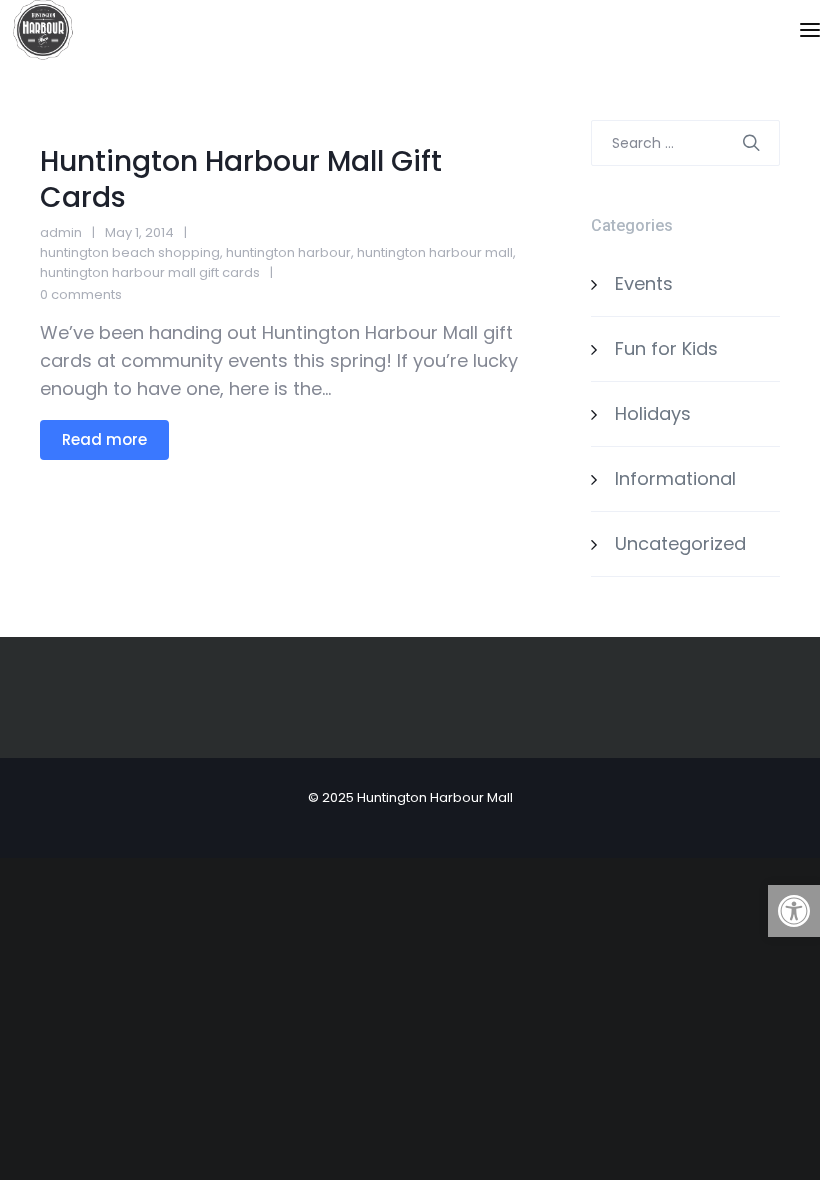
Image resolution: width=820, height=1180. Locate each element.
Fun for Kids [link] (666, 348)
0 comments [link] (81, 294)
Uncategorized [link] (680, 543)
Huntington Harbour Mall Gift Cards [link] (241, 179)
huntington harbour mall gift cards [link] (150, 272)
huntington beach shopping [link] (130, 252)
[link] (794, 911)
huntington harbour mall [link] (435, 252)
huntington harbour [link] (288, 252)
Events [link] (644, 283)
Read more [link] (104, 439)
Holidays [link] (653, 413)
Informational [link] (675, 478)
